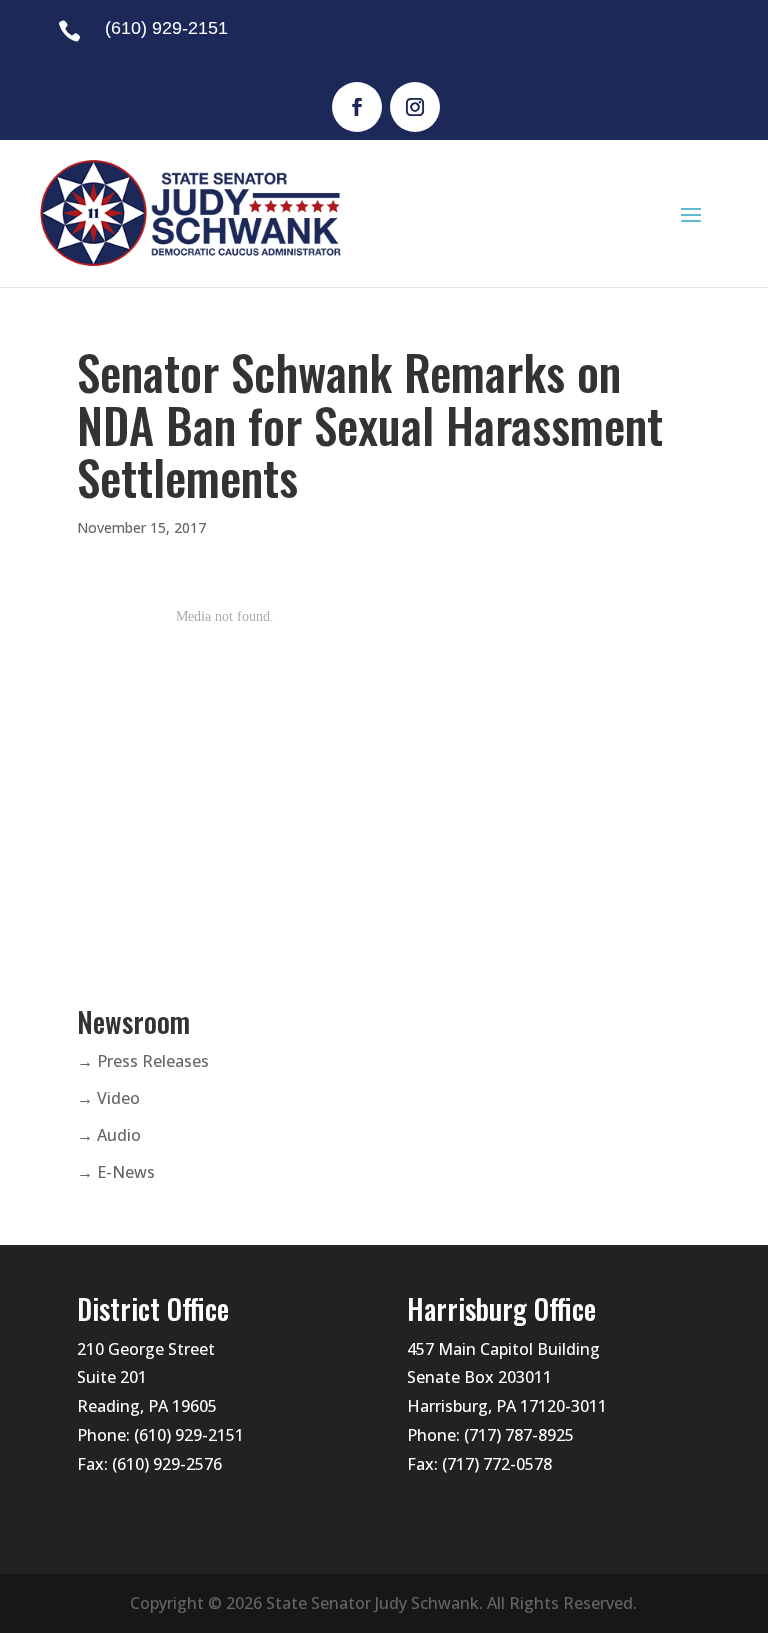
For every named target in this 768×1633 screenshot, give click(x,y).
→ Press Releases (143, 1061)
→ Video (108, 1098)
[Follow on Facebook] (357, 107)
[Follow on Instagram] (415, 107)
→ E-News (116, 1172)
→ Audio (109, 1135)
